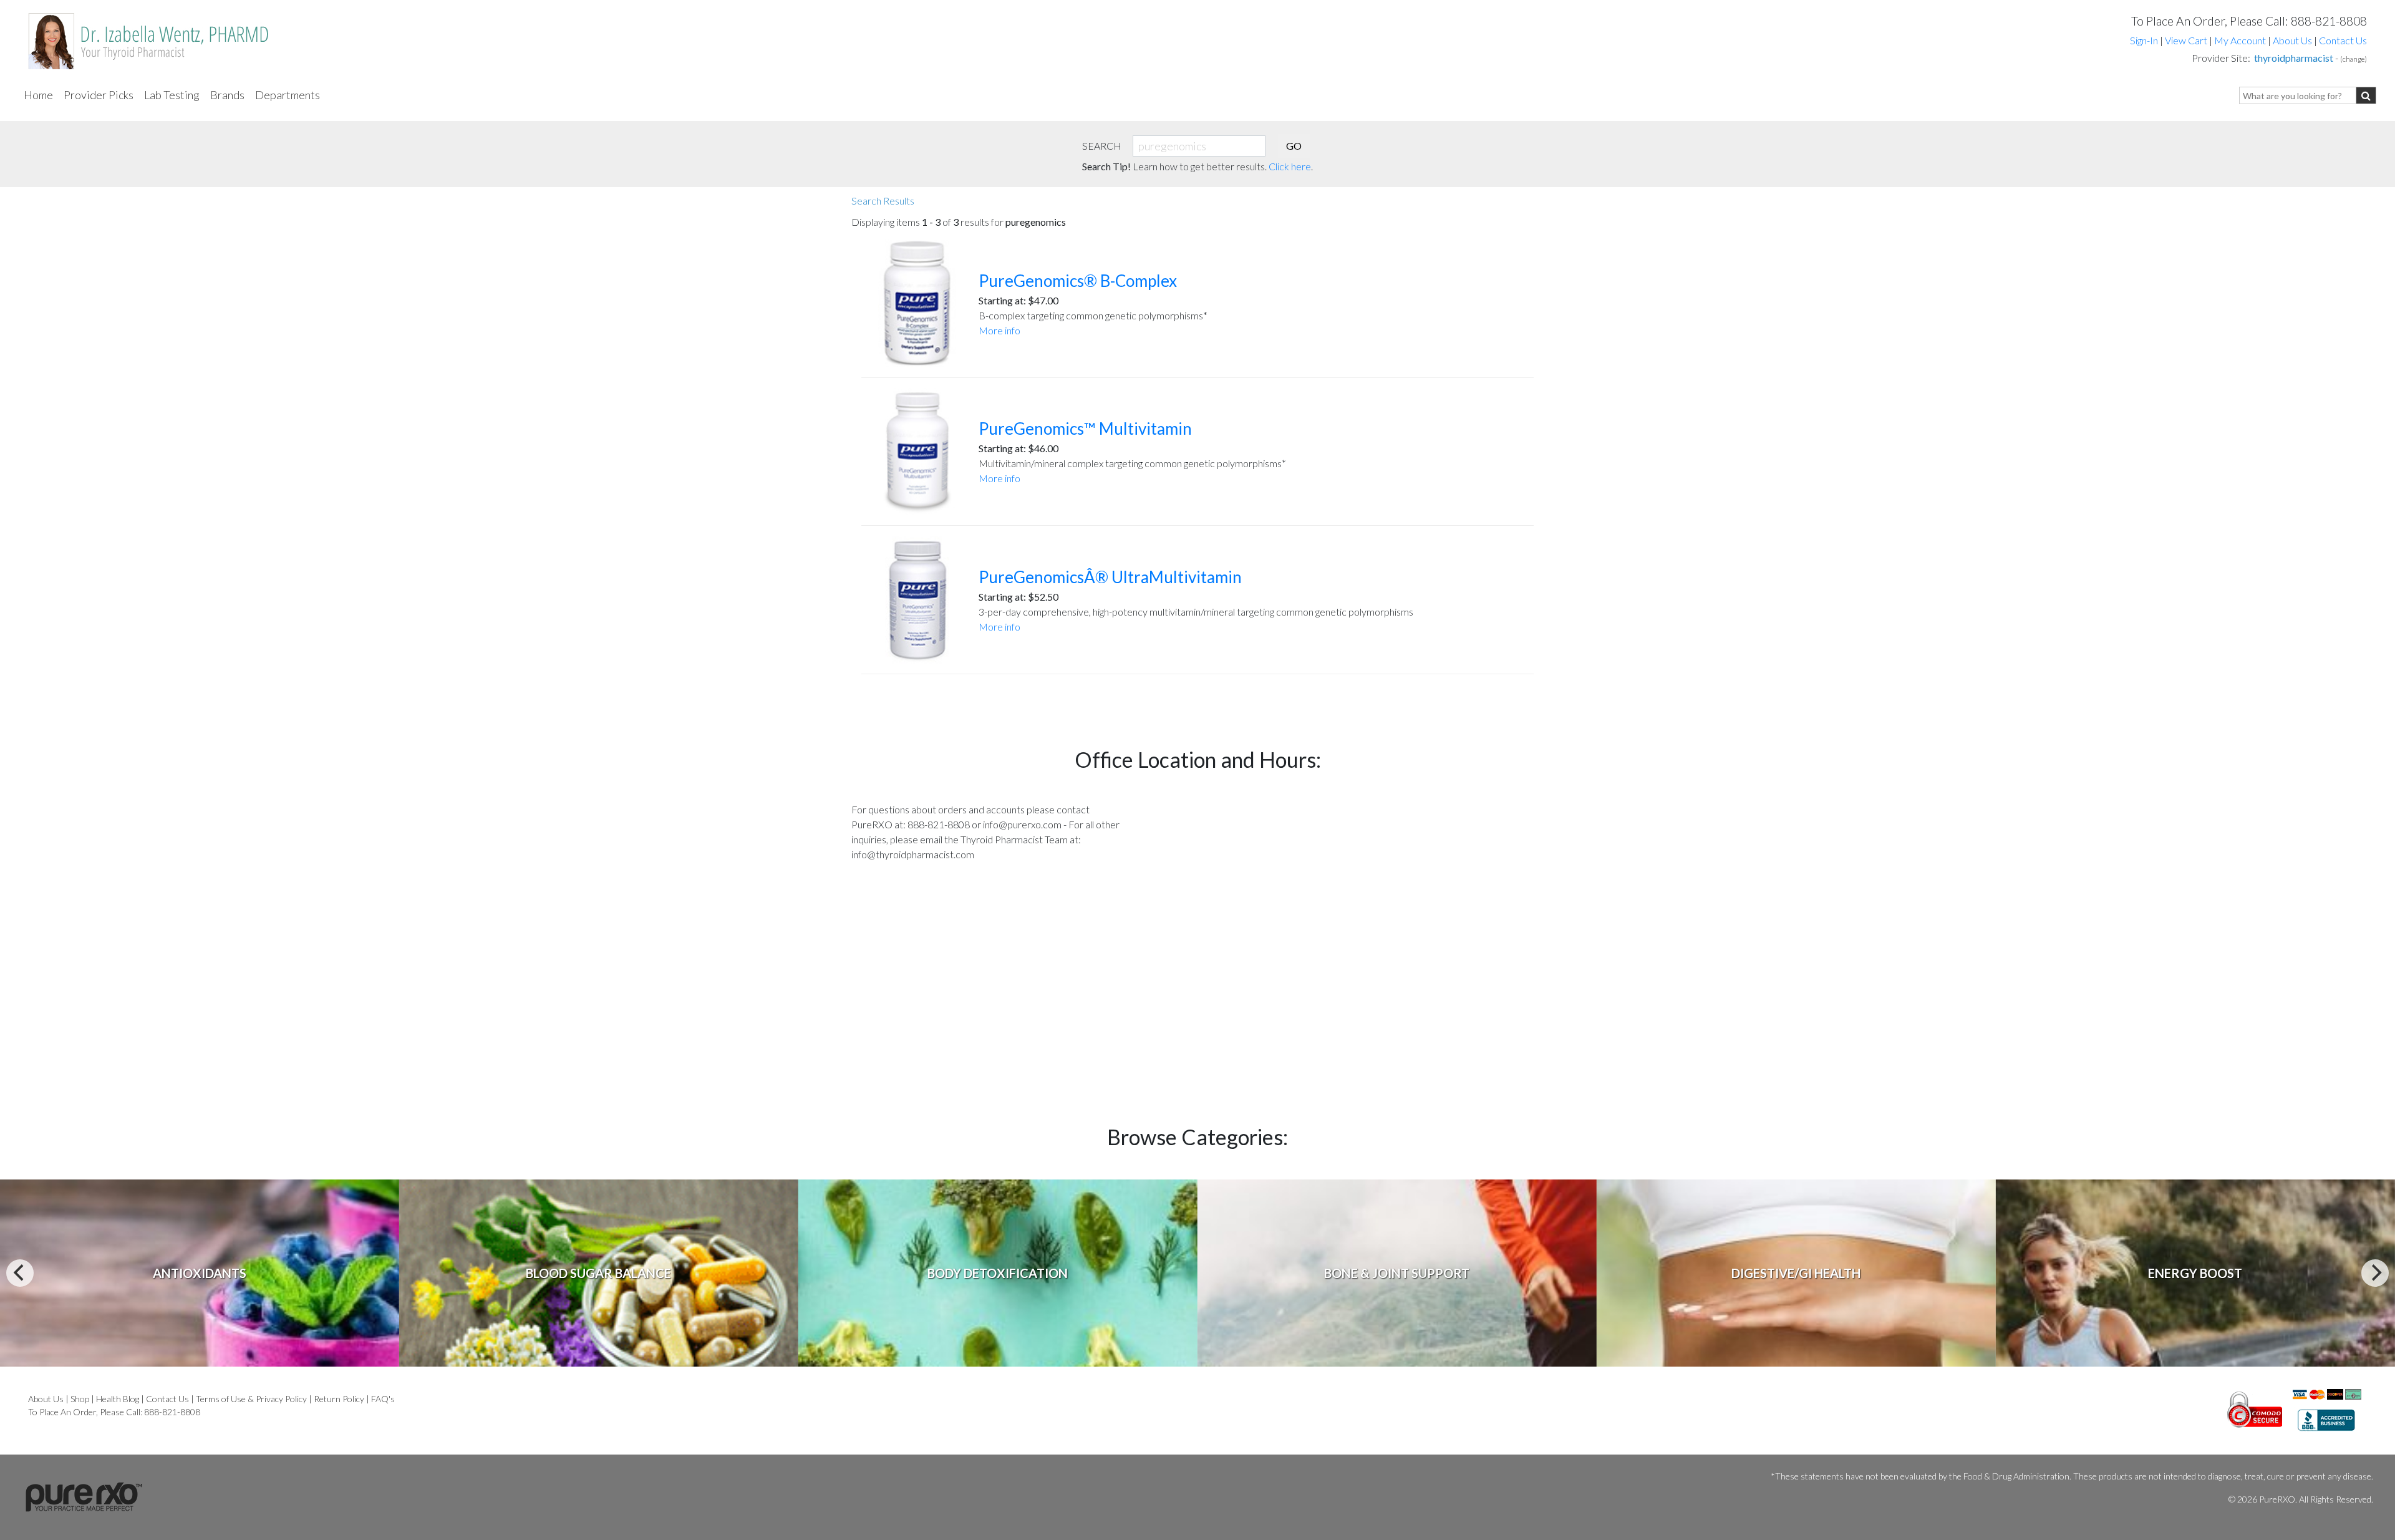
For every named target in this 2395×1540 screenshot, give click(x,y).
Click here (1290, 166)
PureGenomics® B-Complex (1078, 281)
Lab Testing (172, 95)
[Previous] (20, 1273)
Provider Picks (99, 95)
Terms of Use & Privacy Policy (251, 1399)
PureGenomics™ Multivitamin (1085, 429)
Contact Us (2343, 40)
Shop (80, 1399)
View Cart (2187, 40)
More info (999, 330)
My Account (2240, 40)
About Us (2292, 40)
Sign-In (2144, 40)
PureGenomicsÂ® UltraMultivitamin (1110, 577)
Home (38, 95)
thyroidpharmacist (2294, 58)
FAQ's (383, 1399)
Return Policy (339, 1399)
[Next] (2375, 1273)
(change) (2354, 59)
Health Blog (118, 1399)
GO (1294, 146)
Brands (227, 95)
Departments (288, 95)
